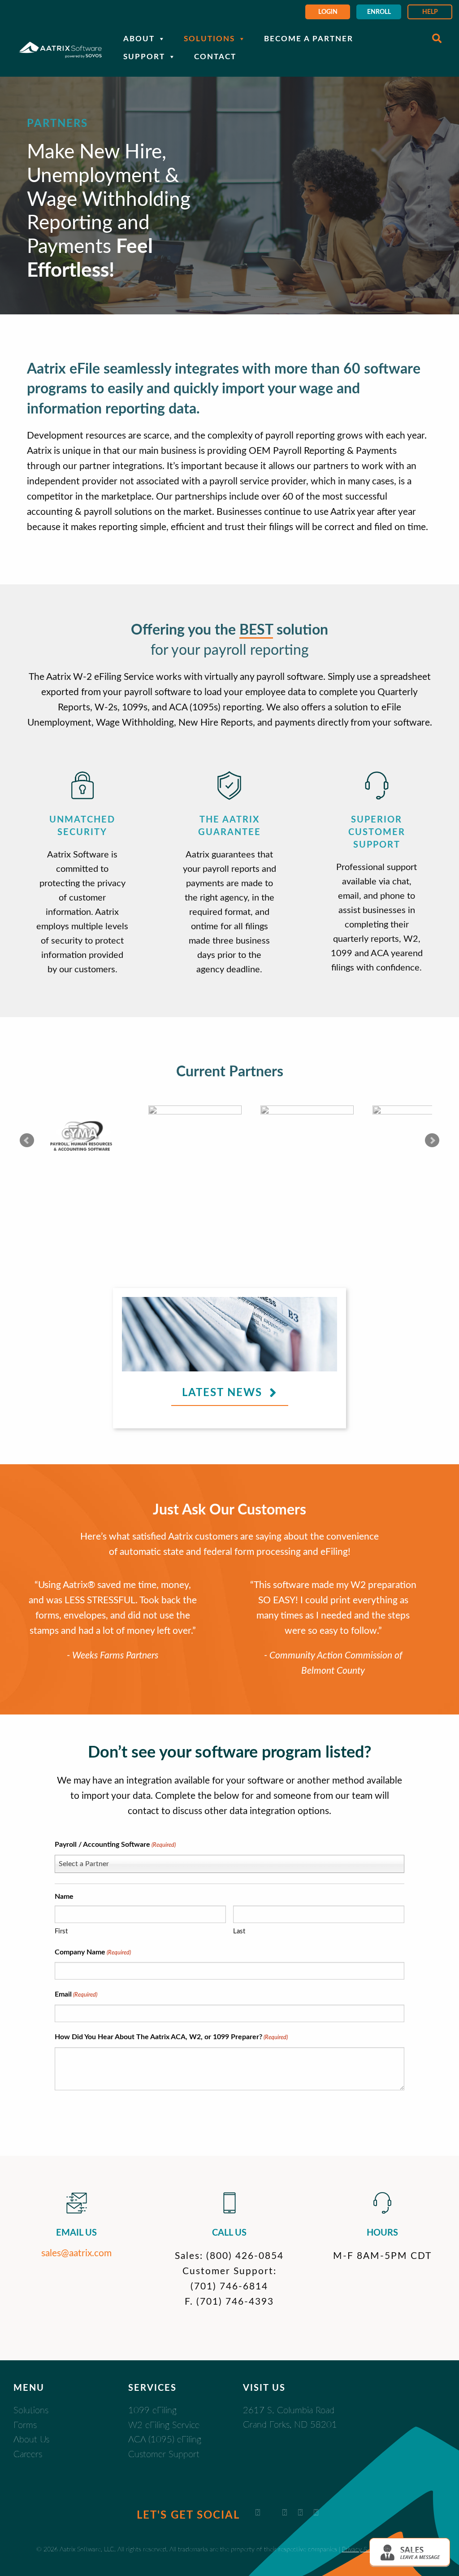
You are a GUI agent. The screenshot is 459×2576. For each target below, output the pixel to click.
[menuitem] (328, 12)
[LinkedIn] (258, 2513)
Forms (25, 2425)
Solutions (209, 39)
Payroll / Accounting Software (115, 1845)
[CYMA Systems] (83, 1137)
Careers (28, 2454)
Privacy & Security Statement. (382, 2549)
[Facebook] (300, 2513)
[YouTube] (285, 2513)
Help (430, 12)
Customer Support (164, 2454)
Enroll (379, 12)
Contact (215, 57)
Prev (27, 1140)
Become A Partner (309, 39)
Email (76, 1994)
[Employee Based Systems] (307, 1137)
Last (239, 1931)
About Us (31, 2440)
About (139, 39)
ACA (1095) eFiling (165, 2440)
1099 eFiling (152, 2411)
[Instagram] (316, 2513)
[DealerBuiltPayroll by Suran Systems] (195, 1137)
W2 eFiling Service (164, 2425)
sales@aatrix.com (76, 2253)
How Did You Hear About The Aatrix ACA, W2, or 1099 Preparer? (171, 2037)
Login (328, 12)
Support (144, 57)
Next (432, 1140)
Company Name (93, 1952)
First (61, 1931)
